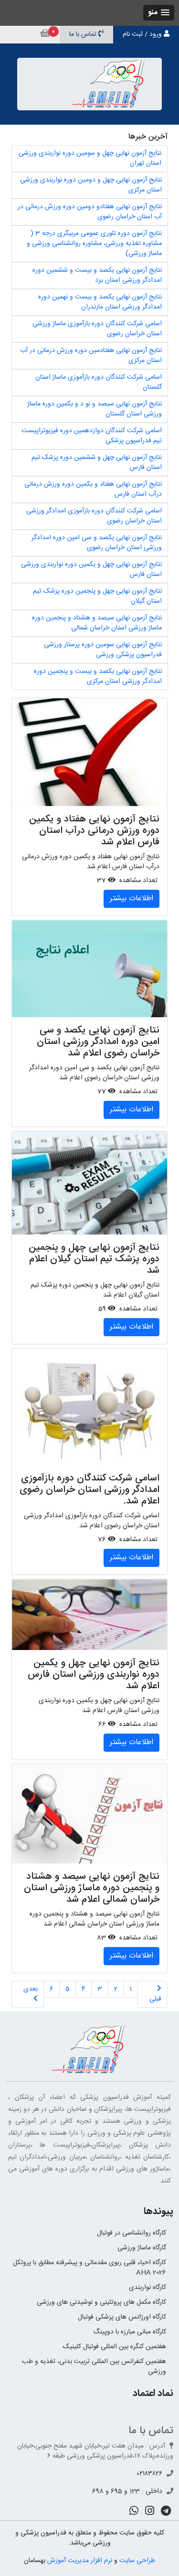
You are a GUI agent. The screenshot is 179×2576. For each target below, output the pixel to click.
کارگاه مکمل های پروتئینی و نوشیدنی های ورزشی (101, 2302)
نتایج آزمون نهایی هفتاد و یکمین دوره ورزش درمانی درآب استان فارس (93, 489)
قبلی (155, 1999)
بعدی (31, 1989)
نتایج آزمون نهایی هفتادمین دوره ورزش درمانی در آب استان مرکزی (91, 356)
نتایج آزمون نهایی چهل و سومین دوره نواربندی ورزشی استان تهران (90, 158)
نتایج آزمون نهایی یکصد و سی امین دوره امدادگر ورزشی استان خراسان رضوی (97, 543)
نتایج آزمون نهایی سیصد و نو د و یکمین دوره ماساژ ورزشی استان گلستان (95, 409)
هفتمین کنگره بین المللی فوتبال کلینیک (115, 2347)
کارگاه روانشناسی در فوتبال (132, 2233)
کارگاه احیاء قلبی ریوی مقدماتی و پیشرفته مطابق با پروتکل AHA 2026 (89, 2268)
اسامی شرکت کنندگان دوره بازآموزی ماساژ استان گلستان (99, 382)
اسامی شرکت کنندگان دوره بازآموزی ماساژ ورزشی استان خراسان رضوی (97, 329)
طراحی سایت (137, 2561)
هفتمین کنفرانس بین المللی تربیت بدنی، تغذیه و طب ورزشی (94, 2367)
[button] (159, 13)
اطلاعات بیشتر (132, 899)
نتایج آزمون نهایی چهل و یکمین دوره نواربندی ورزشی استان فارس (91, 569)
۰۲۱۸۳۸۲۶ (150, 2474)
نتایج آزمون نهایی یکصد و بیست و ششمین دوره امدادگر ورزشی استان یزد (97, 275)
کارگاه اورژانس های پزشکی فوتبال (122, 2317)
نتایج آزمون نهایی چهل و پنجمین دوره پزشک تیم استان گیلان (97, 596)
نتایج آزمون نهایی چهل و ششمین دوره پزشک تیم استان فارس (97, 463)
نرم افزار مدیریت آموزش (80, 2561)
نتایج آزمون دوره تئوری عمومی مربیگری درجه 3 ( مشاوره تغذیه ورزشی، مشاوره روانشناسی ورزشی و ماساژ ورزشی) (94, 244)
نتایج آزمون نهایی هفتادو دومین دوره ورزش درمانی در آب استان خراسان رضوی (90, 212)
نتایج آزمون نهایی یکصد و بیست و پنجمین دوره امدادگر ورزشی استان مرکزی (98, 676)
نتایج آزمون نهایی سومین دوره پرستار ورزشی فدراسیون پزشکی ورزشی (103, 650)
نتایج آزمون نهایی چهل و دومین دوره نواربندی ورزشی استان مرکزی (91, 185)
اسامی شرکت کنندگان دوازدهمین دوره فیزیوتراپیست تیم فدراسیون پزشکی (92, 436)
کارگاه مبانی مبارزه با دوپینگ (130, 2332)
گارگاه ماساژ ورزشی (142, 2248)
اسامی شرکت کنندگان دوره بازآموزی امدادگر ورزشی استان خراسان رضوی (94, 516)
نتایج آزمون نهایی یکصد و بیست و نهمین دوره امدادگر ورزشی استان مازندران (100, 302)
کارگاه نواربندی (147, 2288)
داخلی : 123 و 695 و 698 (127, 2491)
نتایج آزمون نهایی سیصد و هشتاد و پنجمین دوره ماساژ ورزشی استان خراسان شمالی (97, 623)
